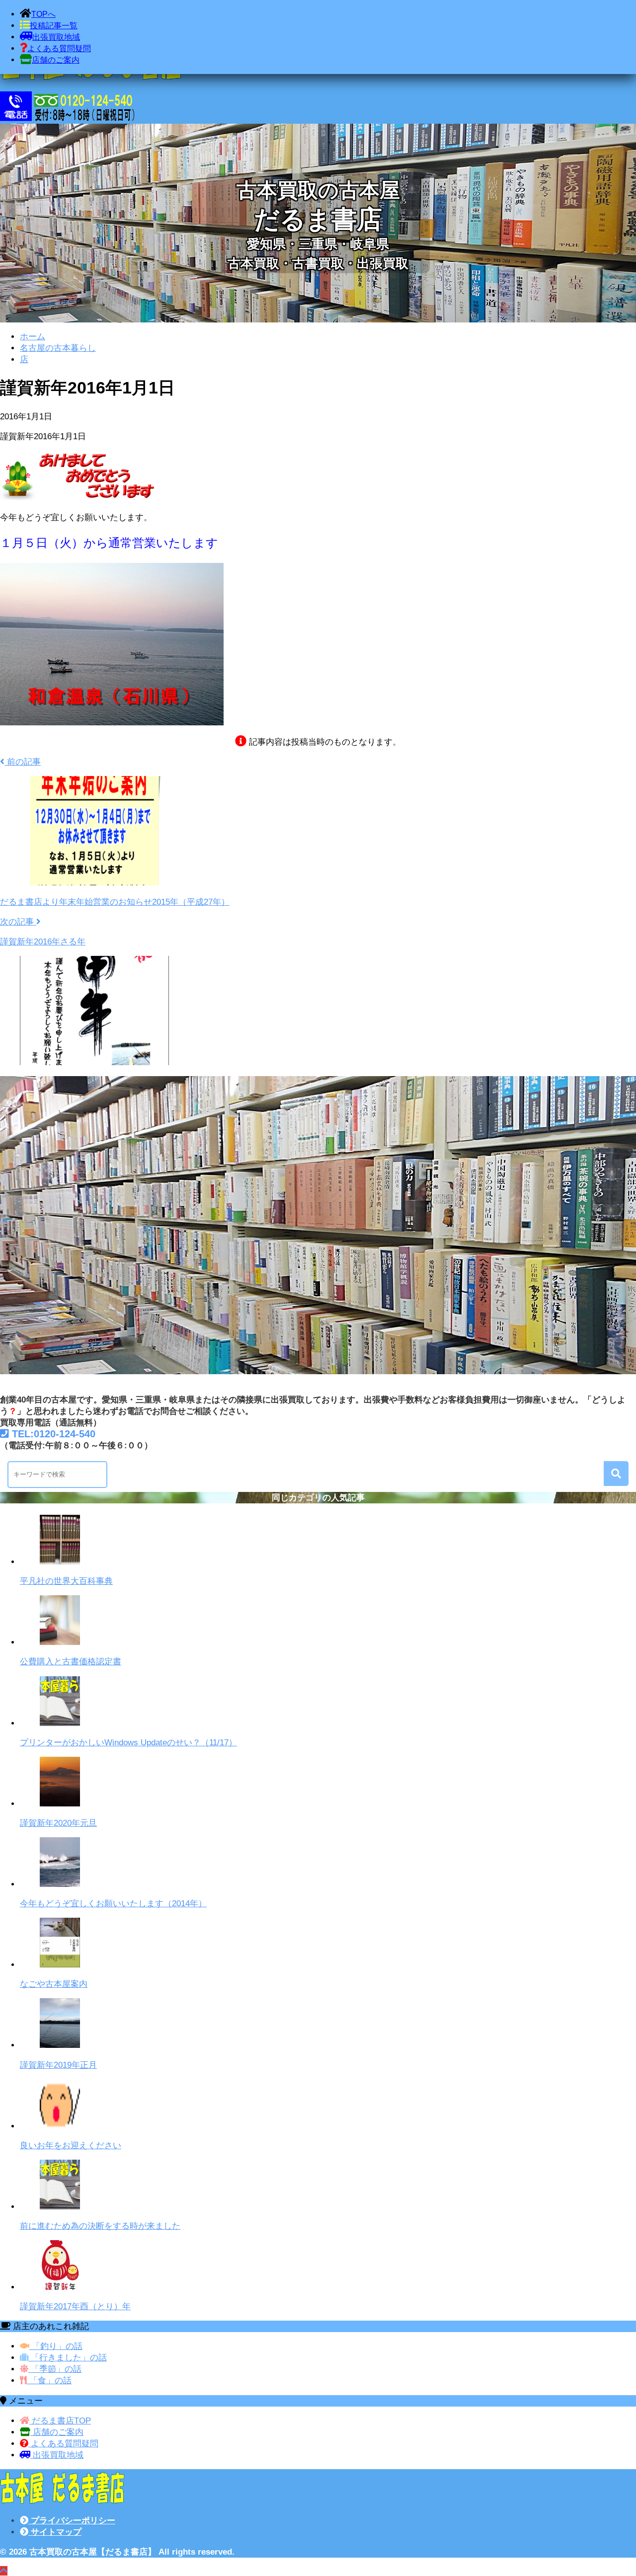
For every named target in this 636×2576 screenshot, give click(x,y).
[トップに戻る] (4, 2571)
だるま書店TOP (60, 2421)
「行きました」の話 (68, 2358)
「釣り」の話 (56, 2346)
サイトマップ (55, 2532)
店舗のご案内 (57, 2432)
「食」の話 (49, 2381)
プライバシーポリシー (72, 2521)
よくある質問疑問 (63, 2444)
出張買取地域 (57, 2455)
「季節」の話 (55, 2369)
